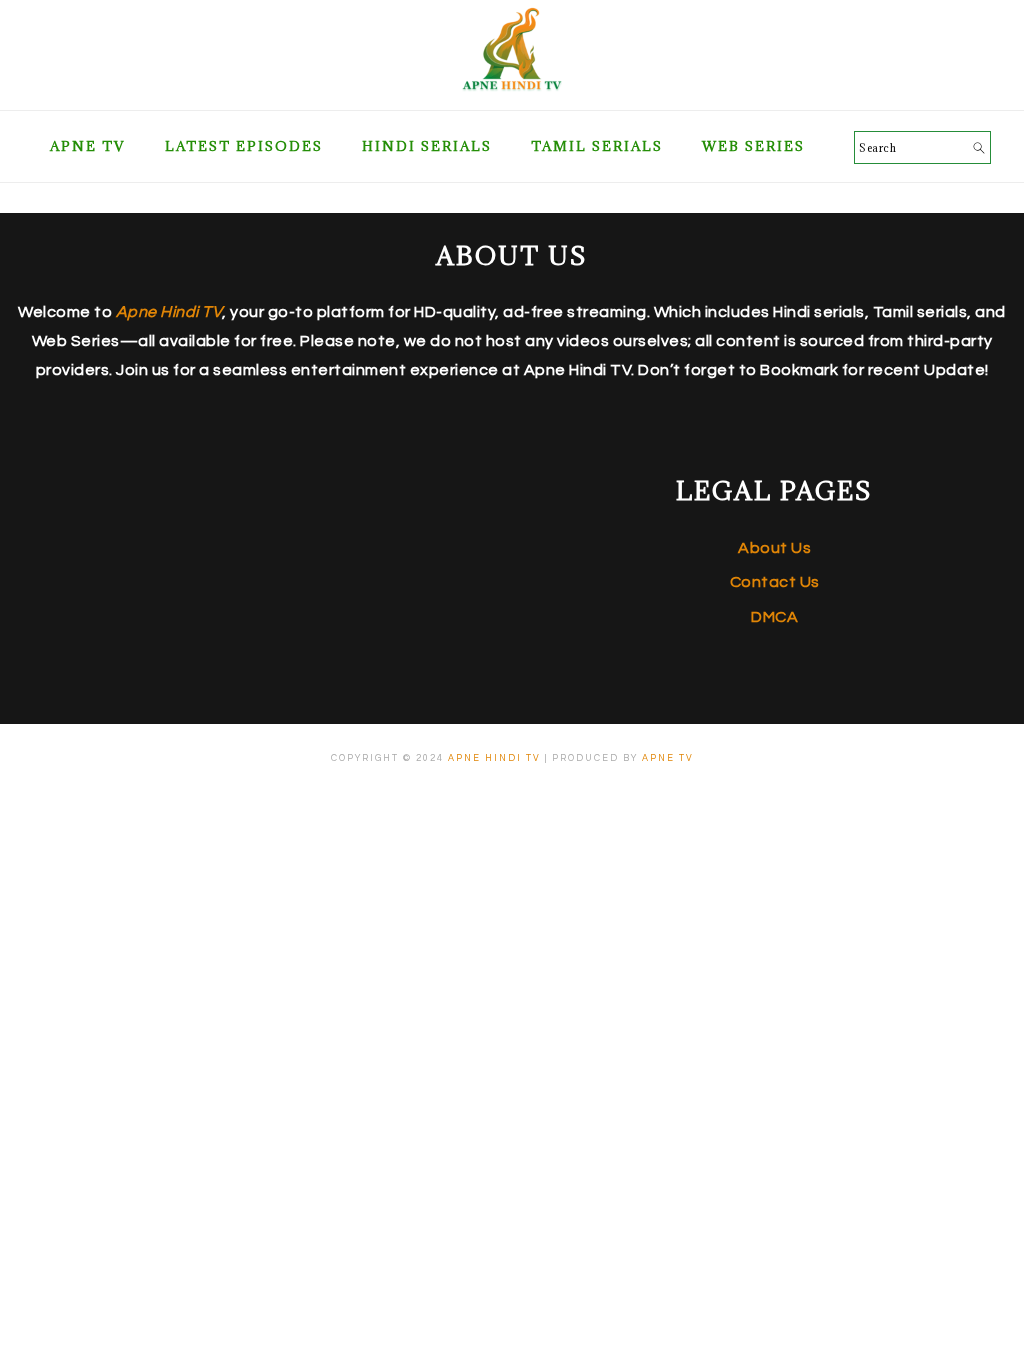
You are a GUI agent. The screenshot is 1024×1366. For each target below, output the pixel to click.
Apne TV (668, 758)
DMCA (774, 617)
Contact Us (775, 582)
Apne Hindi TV (494, 758)
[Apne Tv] (512, 85)
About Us (774, 548)
